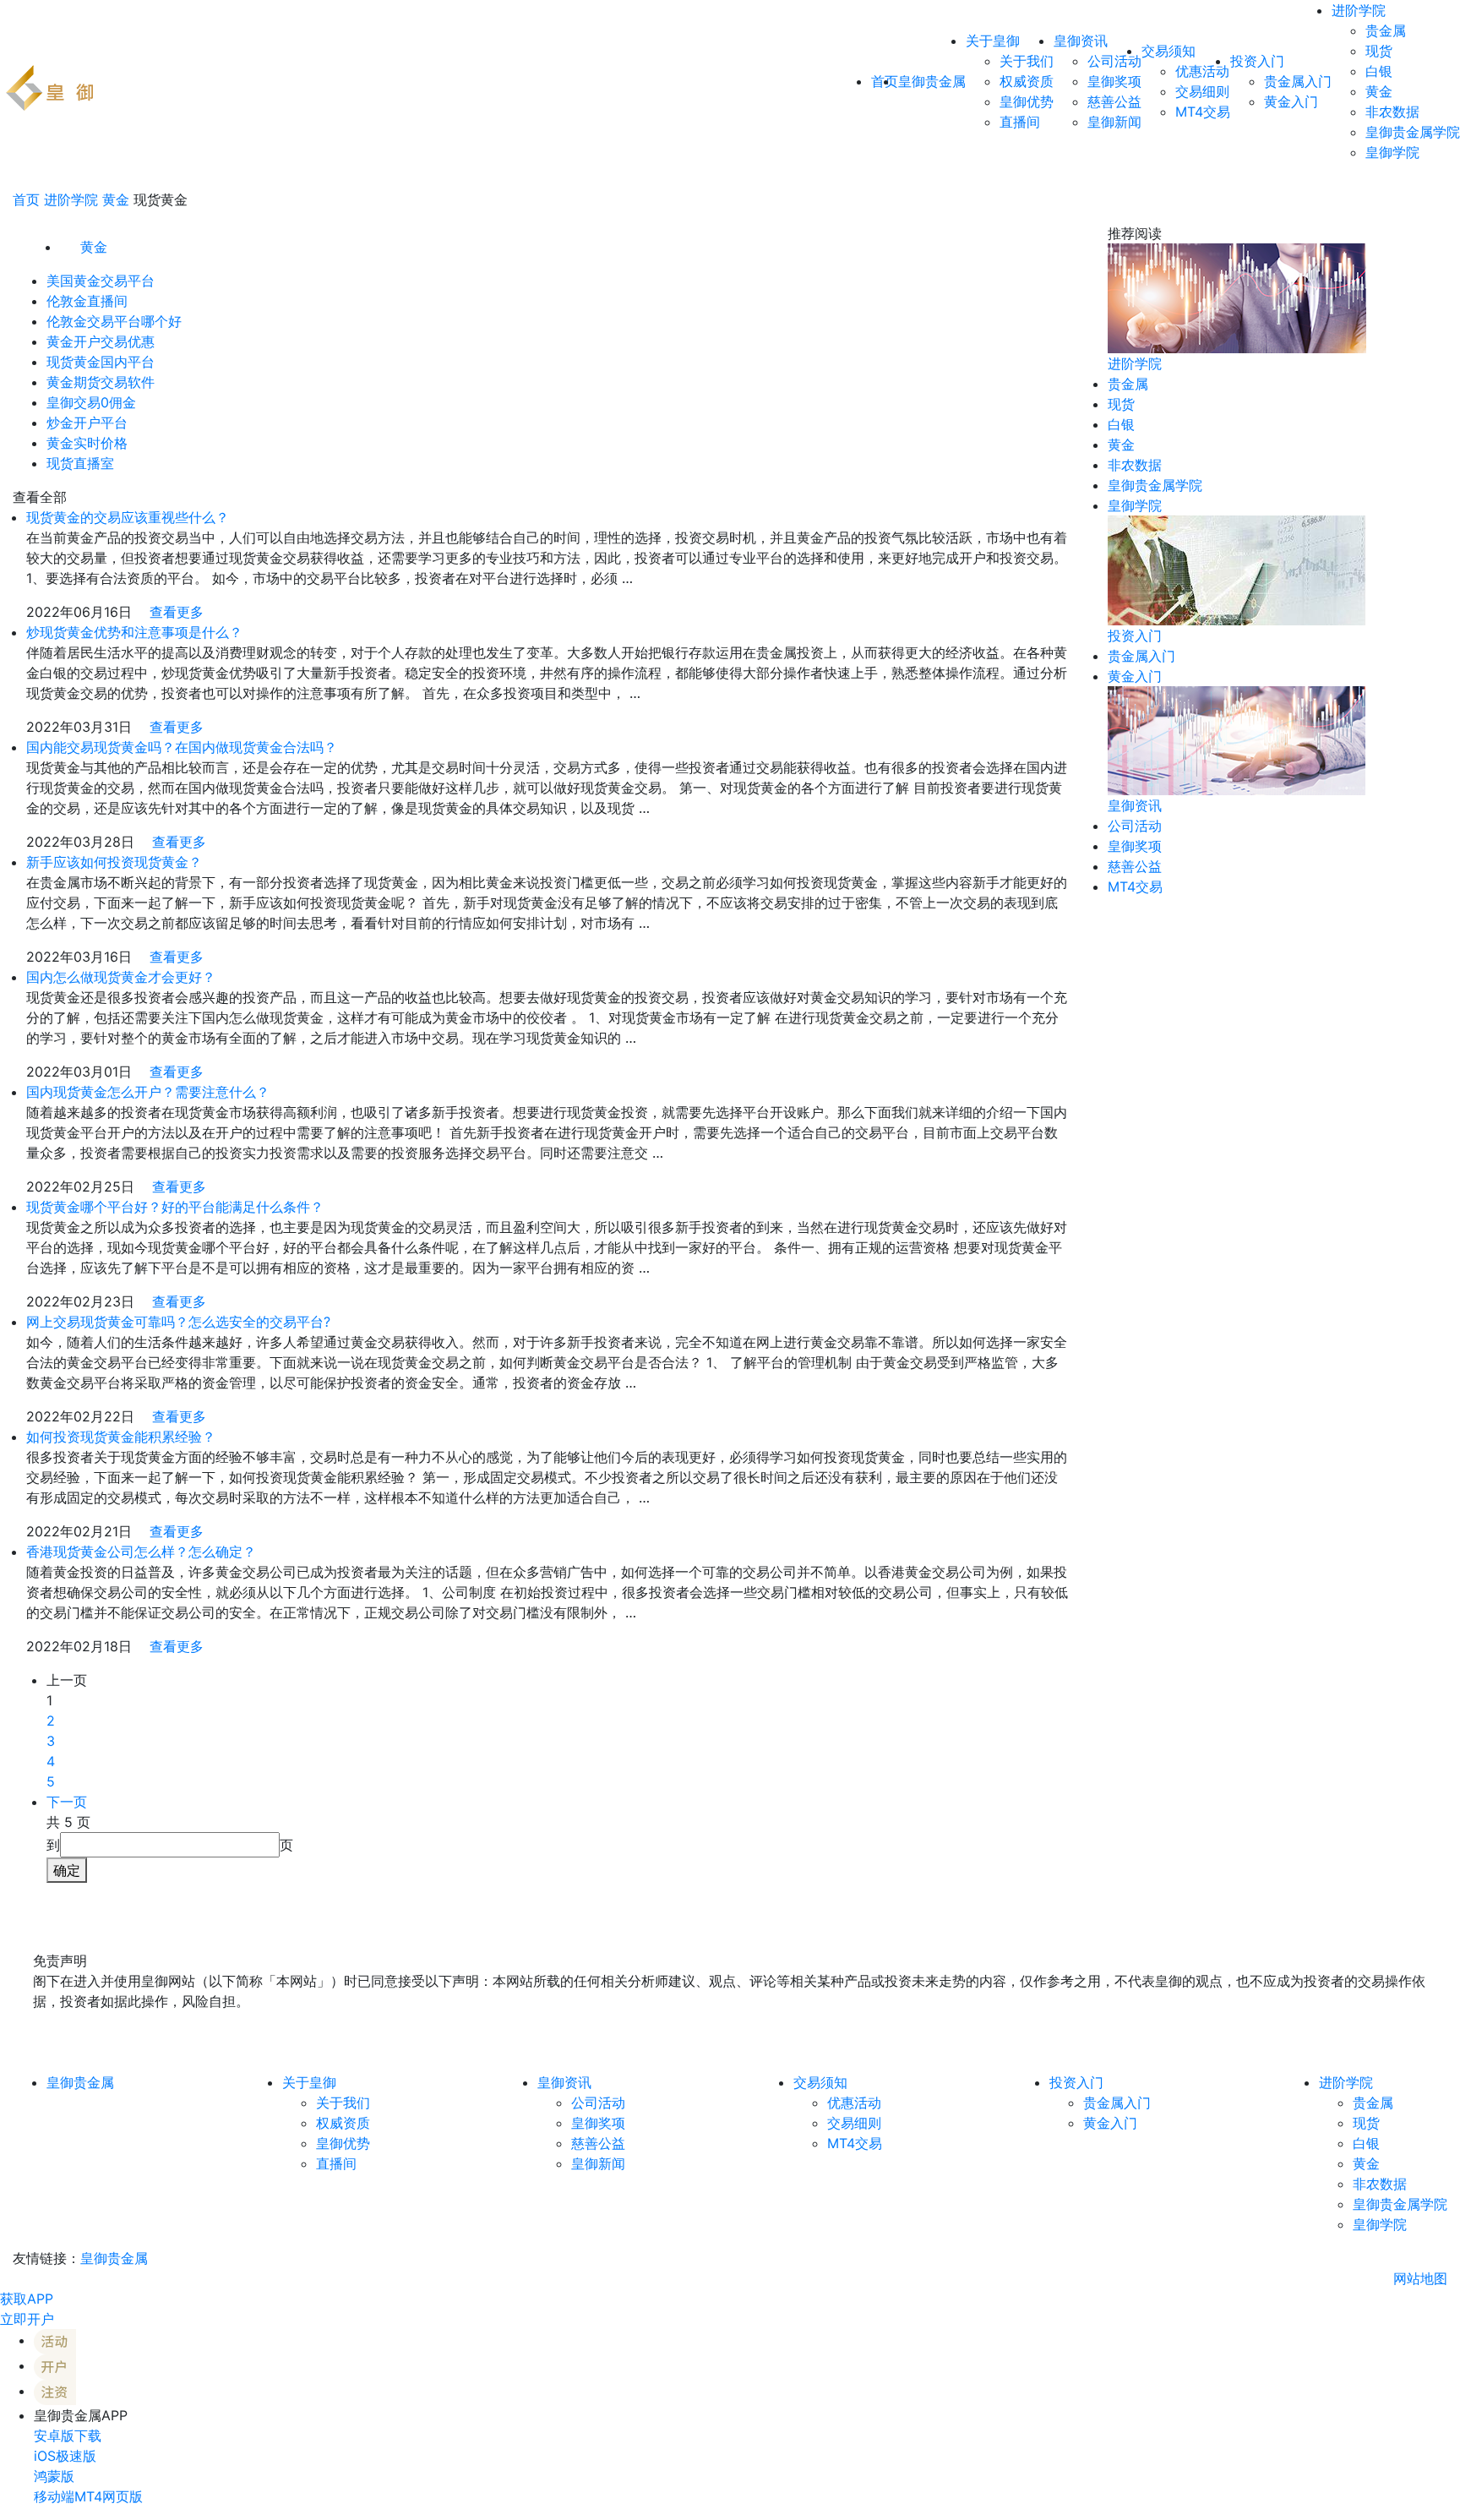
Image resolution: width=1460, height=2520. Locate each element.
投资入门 (1257, 61)
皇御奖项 (1114, 81)
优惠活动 (1202, 71)
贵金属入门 (1298, 81)
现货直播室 (80, 463)
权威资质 (1027, 81)
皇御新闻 (1114, 122)
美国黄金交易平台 (101, 281)
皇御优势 (1027, 101)
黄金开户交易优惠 (101, 341)
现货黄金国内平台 (101, 362)
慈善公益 (1114, 101)
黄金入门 (1291, 101)
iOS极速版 (65, 2456)
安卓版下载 (68, 2435)
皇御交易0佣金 (91, 402)
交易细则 (1202, 91)
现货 (1379, 51)
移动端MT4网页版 (88, 2496)
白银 (1379, 71)
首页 (26, 199)
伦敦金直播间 (87, 301)
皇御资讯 (1081, 41)
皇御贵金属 (932, 81)
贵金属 (1386, 30)
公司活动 (1114, 61)
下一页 (67, 1802)
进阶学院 (1359, 10)
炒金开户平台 (87, 423)
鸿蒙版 (54, 2476)
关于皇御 (993, 41)
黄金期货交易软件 (101, 382)
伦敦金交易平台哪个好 (114, 321)
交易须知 (1169, 51)
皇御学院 (1392, 152)
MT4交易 (1203, 112)
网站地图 (1420, 2278)
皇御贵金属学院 (1413, 132)
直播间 (1020, 122)
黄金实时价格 (87, 443)
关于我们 (1027, 61)
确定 (67, 1870)
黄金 (1379, 91)
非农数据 (1392, 112)
